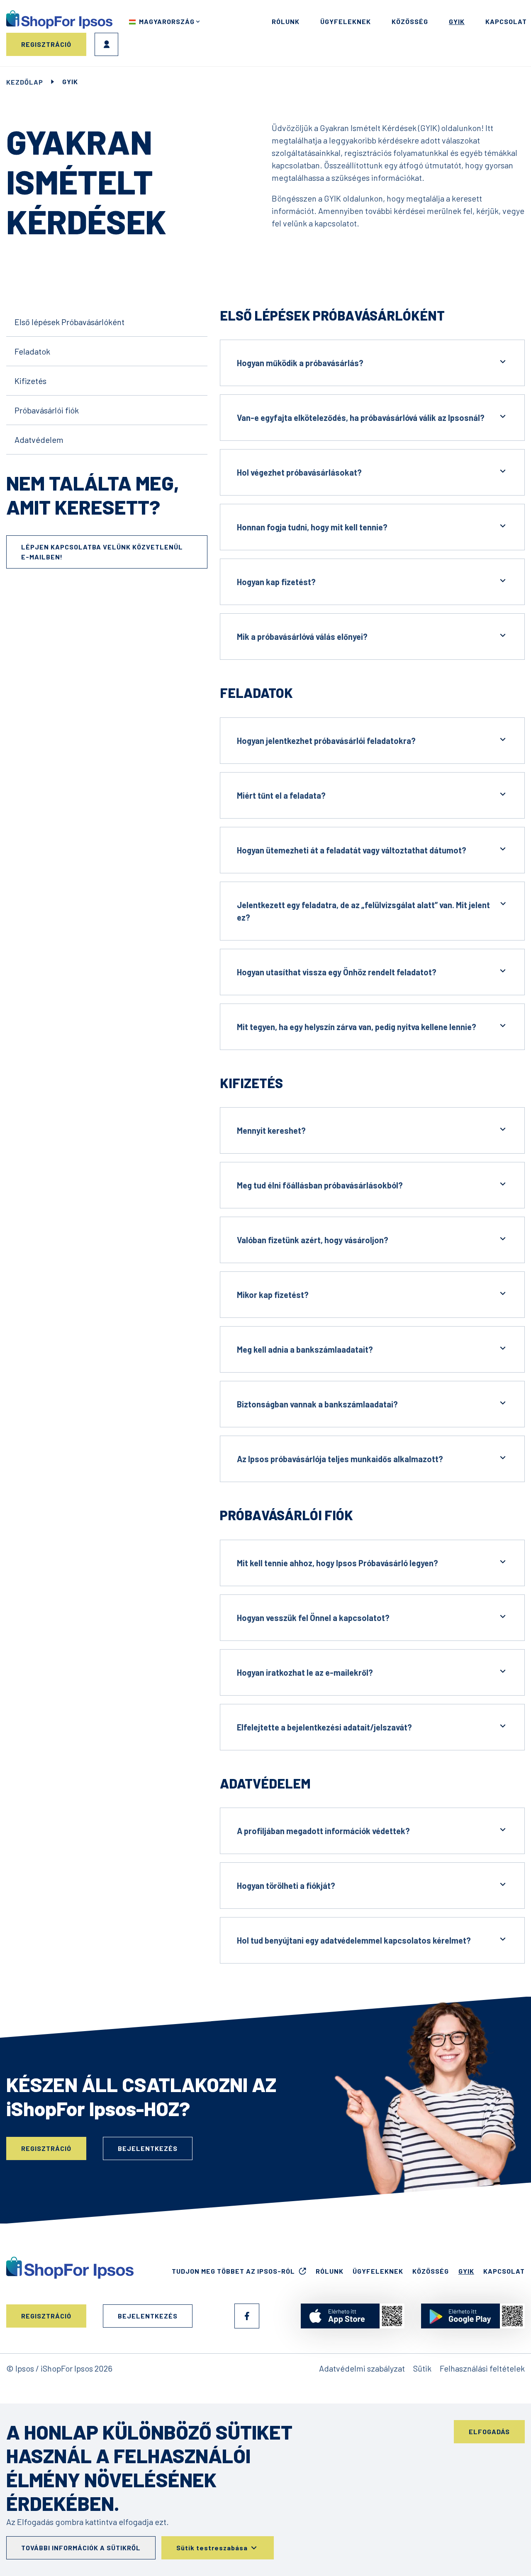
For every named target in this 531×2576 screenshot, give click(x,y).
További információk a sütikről (81, 2548)
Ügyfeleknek (346, 21)
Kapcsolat (506, 21)
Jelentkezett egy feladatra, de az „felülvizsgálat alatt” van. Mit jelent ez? (363, 911)
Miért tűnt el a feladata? (281, 795)
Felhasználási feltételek (482, 2368)
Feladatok (32, 351)
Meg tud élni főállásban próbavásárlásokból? (320, 1185)
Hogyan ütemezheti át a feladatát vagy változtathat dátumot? (352, 850)
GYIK (457, 21)
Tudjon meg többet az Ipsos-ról (233, 2271)
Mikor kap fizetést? (273, 1295)
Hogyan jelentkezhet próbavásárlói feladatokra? (326, 741)
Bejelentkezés (106, 44)
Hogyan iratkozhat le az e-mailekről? (305, 1672)
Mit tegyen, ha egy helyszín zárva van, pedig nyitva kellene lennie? (357, 1027)
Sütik (422, 2368)
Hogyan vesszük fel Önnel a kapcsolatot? (313, 1618)
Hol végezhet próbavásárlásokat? (299, 472)
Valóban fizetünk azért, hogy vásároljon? (313, 1240)
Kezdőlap (25, 82)
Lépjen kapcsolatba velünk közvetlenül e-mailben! (102, 552)
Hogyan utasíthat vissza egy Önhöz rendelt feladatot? (337, 972)
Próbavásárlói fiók (47, 410)
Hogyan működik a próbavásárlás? (300, 363)
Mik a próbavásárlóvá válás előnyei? (302, 637)
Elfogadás (489, 2431)
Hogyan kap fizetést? (276, 582)
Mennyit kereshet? (271, 1130)
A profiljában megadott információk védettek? (323, 1831)
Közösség (410, 21)
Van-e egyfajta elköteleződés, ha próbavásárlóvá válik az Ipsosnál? (361, 418)
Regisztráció (46, 44)
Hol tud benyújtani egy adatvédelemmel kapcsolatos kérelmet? (354, 1940)
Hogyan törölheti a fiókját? (286, 1886)
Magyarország (167, 21)
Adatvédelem (39, 440)
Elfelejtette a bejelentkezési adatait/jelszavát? (324, 1727)
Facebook (247, 2316)
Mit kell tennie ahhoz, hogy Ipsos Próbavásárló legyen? (337, 1563)
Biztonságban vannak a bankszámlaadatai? (317, 1404)
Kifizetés (30, 381)
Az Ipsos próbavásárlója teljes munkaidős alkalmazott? (340, 1459)
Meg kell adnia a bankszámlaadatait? (305, 1349)
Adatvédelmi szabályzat (362, 2368)
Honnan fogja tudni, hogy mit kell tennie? (312, 527)
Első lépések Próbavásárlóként (69, 322)
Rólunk (286, 21)
